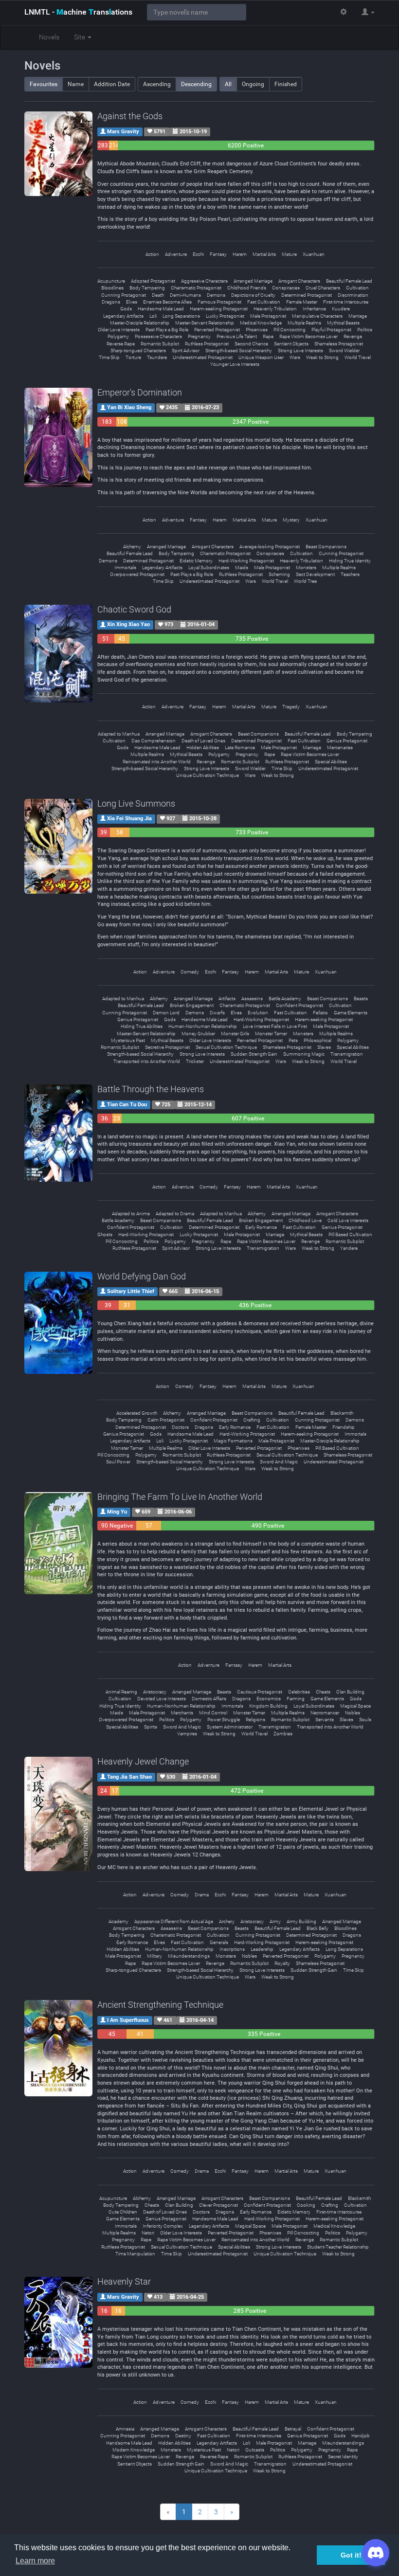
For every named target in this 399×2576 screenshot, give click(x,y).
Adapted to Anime (131, 1214)
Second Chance (251, 344)
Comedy (190, 972)
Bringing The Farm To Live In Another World (180, 1497)
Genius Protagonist (347, 741)
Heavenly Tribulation (275, 309)
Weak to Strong (322, 357)
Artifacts (227, 999)
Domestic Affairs (209, 1699)
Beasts (361, 999)
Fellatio (320, 1013)
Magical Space (355, 1706)
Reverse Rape (121, 344)
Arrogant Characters (299, 281)
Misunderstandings (189, 1956)
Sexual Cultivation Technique (226, 1047)
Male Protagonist (268, 316)
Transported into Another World (147, 1061)
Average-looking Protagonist (270, 547)
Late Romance (240, 748)
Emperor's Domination (140, 392)
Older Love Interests (119, 330)
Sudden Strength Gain (254, 1054)
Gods (126, 309)
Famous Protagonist (219, 302)
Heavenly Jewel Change (143, 1761)
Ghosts (105, 1234)
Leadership (262, 1949)
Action (152, 254)
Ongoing (253, 84)
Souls (365, 1720)
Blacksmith (342, 1413)
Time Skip (109, 357)
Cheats (323, 1692)
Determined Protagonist (307, 295)
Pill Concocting (290, 330)
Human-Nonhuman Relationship (203, 1026)
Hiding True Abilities (142, 1026)
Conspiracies (286, 288)
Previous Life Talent (237, 336)
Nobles (353, 1713)
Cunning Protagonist (124, 295)
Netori (148, 2233)
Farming (296, 1699)
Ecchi (198, 254)
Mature (289, 254)
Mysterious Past (128, 1040)
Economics (269, 1699)
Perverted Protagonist (217, 330)
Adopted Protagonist (153, 281)
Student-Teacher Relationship (338, 2247)
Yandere (349, 1248)
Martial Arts (264, 254)
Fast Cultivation (264, 302)
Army (275, 1921)
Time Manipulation (135, 2254)
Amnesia (125, 2429)
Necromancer (325, 1713)
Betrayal (293, 2429)
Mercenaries (340, 748)
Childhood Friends (247, 288)
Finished (286, 84)
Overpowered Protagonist (137, 574)
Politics (365, 330)
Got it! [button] (351, 2555)
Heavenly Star (124, 2281)
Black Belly (317, 1928)
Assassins (252, 999)
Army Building (301, 1921)
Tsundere (157, 357)
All (228, 84)
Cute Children (123, 2212)
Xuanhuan (314, 254)
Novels (49, 37)
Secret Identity (343, 2457)
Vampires (187, 1734)
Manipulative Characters (317, 316)
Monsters (306, 567)
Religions (255, 1720)
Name (76, 84)
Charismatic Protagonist (196, 288)
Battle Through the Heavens (151, 1089)
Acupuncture (111, 281)
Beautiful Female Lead (349, 281)
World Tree (305, 581)
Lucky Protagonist (225, 316)
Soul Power (118, 1462)
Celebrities (299, 1692)
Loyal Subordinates (209, 567)
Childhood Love (305, 1220)
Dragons (111, 302)
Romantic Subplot (160, 344)
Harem (240, 254)
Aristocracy (155, 1692)
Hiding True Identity (350, 561)
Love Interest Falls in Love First (275, 1026)
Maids (242, 567)
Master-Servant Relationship (205, 323)
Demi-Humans (185, 295)
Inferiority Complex (163, 2226)
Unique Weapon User (261, 357)
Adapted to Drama (175, 1214)
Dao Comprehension (154, 741)
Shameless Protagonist (339, 344)
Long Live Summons (136, 803)
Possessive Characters (158, 336)
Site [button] (80, 37)
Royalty (282, 1963)
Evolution (258, 1013)
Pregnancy (199, 336)
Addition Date (112, 84)
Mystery (291, 520)
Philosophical (317, 1040)
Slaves (324, 1047)
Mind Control (213, 1713)
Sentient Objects (291, 344)
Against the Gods (130, 116)
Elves (132, 302)
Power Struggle (224, 1720)
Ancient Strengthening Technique (160, 2005)
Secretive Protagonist (167, 1047)
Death (158, 295)
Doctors (180, 1427)
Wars (295, 357)
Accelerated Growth (137, 1413)
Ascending (157, 84)
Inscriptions (232, 1949)
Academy (118, 1921)
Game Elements (351, 1013)
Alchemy (132, 547)
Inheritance (314, 309)
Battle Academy (285, 999)
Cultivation (357, 288)
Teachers (350, 574)
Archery (227, 1921)
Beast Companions (326, 547)
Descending (196, 84)
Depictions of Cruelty (253, 295)
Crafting (252, 1420)
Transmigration (347, 1054)
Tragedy (291, 707)
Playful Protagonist (331, 330)
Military (154, 1956)
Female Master (302, 302)
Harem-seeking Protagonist (219, 309)
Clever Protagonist (218, 2205)
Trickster (195, 1061)
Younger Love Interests (235, 364)
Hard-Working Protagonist (246, 561)
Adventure (176, 254)
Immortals (125, 567)
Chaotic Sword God (134, 609)
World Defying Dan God (142, 1276)
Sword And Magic (279, 1462)
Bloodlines (112, 288)
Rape (268, 336)
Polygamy (118, 336)
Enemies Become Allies (167, 302)
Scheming (279, 574)
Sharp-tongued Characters (138, 351)
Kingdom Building (268, 1706)
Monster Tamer (271, 1034)
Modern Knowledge (134, 2450)
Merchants (182, 1713)
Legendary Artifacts (123, 316)
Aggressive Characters (204, 281)
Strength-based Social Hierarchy (239, 351)
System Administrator (230, 1727)
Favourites (44, 84)
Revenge (353, 336)
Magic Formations (233, 1441)
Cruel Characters (323, 288)
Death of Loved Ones (203, 741)
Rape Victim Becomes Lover (308, 336)
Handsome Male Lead (161, 309)
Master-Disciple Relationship (140, 323)
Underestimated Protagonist (203, 357)
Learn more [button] (35, 2561)
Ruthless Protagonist (207, 344)
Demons (216, 295)
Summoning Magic (304, 1054)
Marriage (358, 316)
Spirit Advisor (186, 351)
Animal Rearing (121, 1692)
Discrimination (353, 295)
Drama (202, 1895)
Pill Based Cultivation (350, 1234)
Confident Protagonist (299, 1005)
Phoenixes (257, 330)
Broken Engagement (192, 1005)
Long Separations (181, 316)
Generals (219, 1942)
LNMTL (78, 12)
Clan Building (350, 1692)
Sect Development (315, 574)
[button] (368, 12)
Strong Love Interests (300, 351)
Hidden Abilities (203, 748)
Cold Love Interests (348, 1220)
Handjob (361, 2436)
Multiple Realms (304, 323)
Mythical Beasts (343, 323)
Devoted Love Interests (162, 1699)
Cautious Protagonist (260, 1692)
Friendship (344, 1427)
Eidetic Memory (196, 561)
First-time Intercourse (346, 302)
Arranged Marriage (253, 281)
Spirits (151, 1727)
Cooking (306, 2205)
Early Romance (261, 1227)
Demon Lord (166, 1013)
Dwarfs (217, 1013)
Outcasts (255, 2450)
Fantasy (218, 254)
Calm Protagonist (166, 1420)
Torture (133, 357)
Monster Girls (235, 1034)
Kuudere (341, 309)
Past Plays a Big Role (167, 330)
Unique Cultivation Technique (208, 775)
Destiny (183, 2436)
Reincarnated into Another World (157, 762)
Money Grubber (198, 1034)
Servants (325, 1720)
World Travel (358, 357)
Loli (153, 316)
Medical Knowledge (261, 323)
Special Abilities (331, 762)
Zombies (283, 1734)
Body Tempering (147, 288)
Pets (293, 1040)
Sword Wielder (344, 351)
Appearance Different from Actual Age (174, 1921)
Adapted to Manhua (119, 734)
